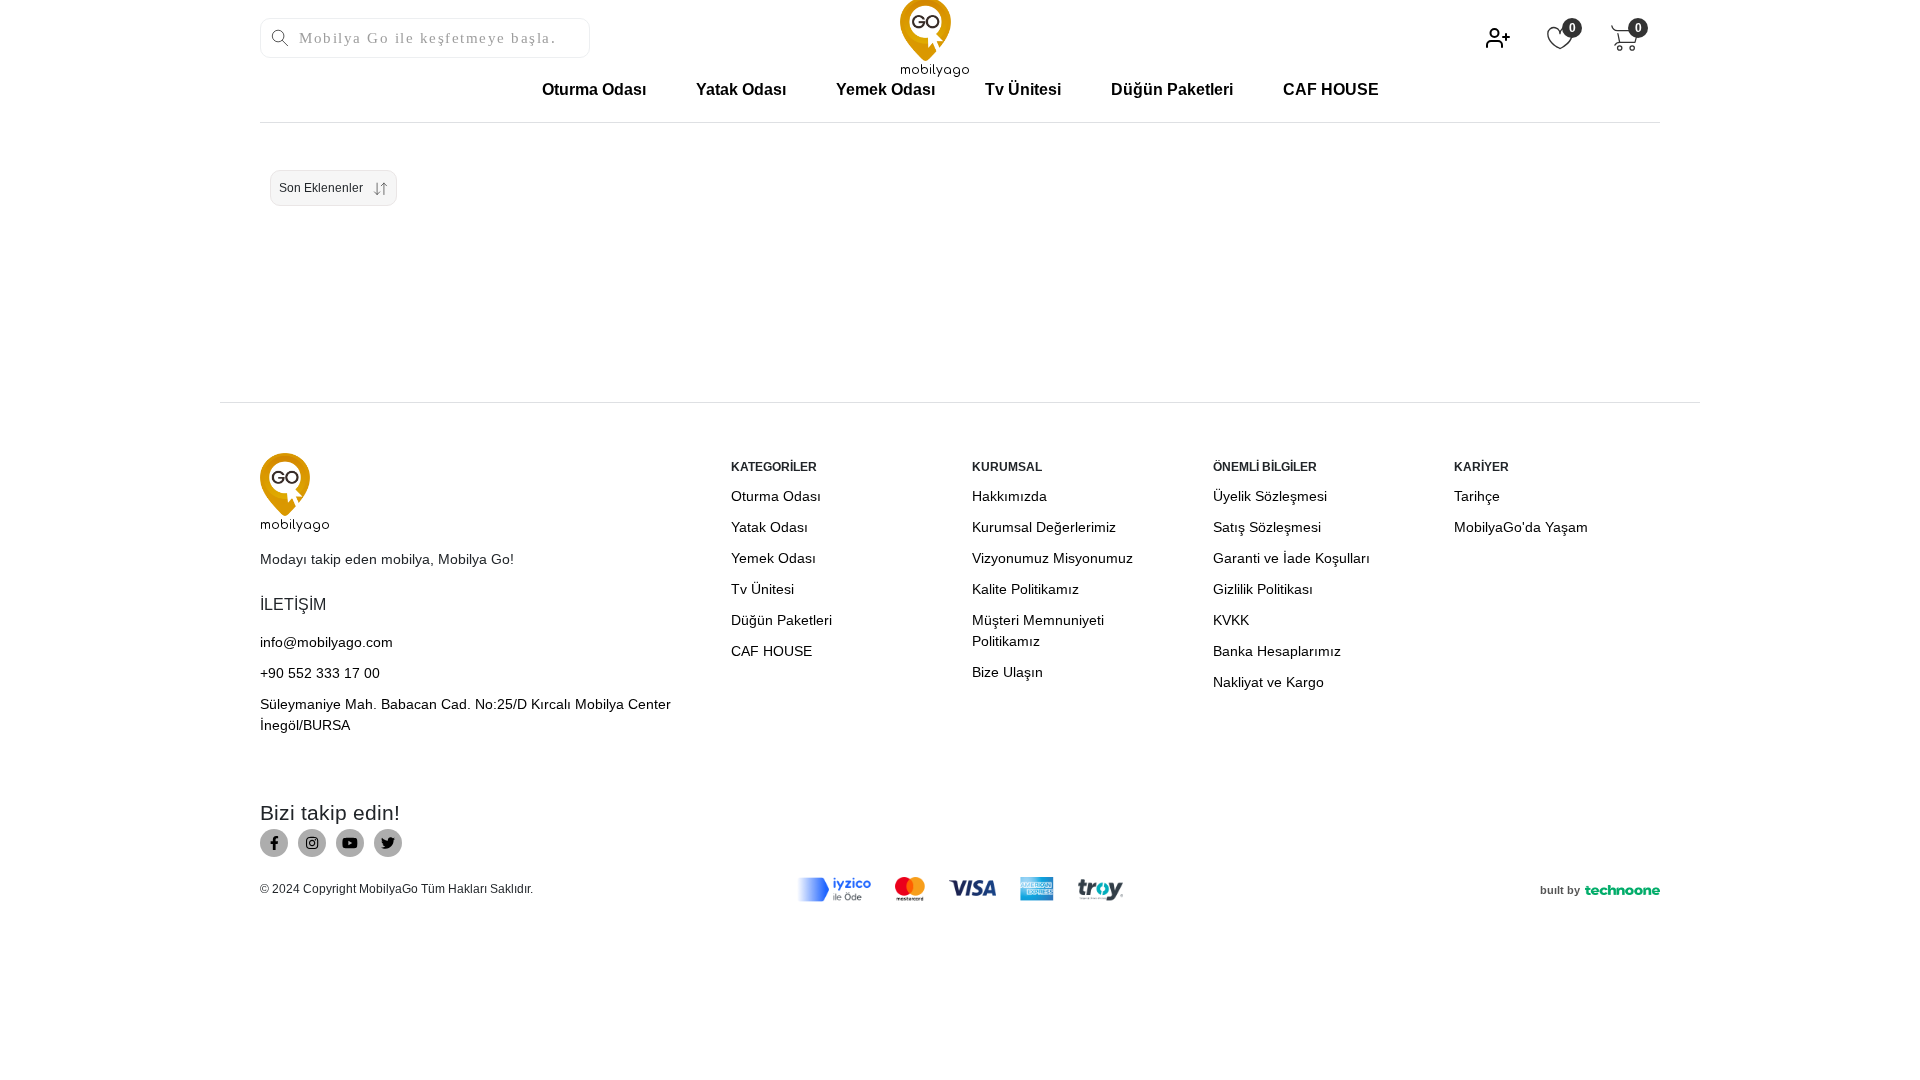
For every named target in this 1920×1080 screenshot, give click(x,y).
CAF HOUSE (1331, 89)
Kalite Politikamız (1025, 589)
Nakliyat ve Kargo (1268, 682)
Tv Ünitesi (1023, 89)
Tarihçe (1477, 496)
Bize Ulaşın (1007, 672)
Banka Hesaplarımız (1277, 651)
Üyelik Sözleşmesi (1270, 496)
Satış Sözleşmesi (1267, 527)
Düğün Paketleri (1172, 89)
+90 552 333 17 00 (320, 673)
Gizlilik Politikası (1263, 589)
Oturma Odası (594, 89)
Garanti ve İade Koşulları (1291, 558)
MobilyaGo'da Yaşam (1521, 527)
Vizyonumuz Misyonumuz (1052, 558)
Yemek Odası (885, 89)
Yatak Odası (741, 89)
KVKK (1231, 620)
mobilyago (295, 525)
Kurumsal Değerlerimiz (1044, 527)
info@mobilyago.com (326, 642)
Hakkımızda (1009, 496)
